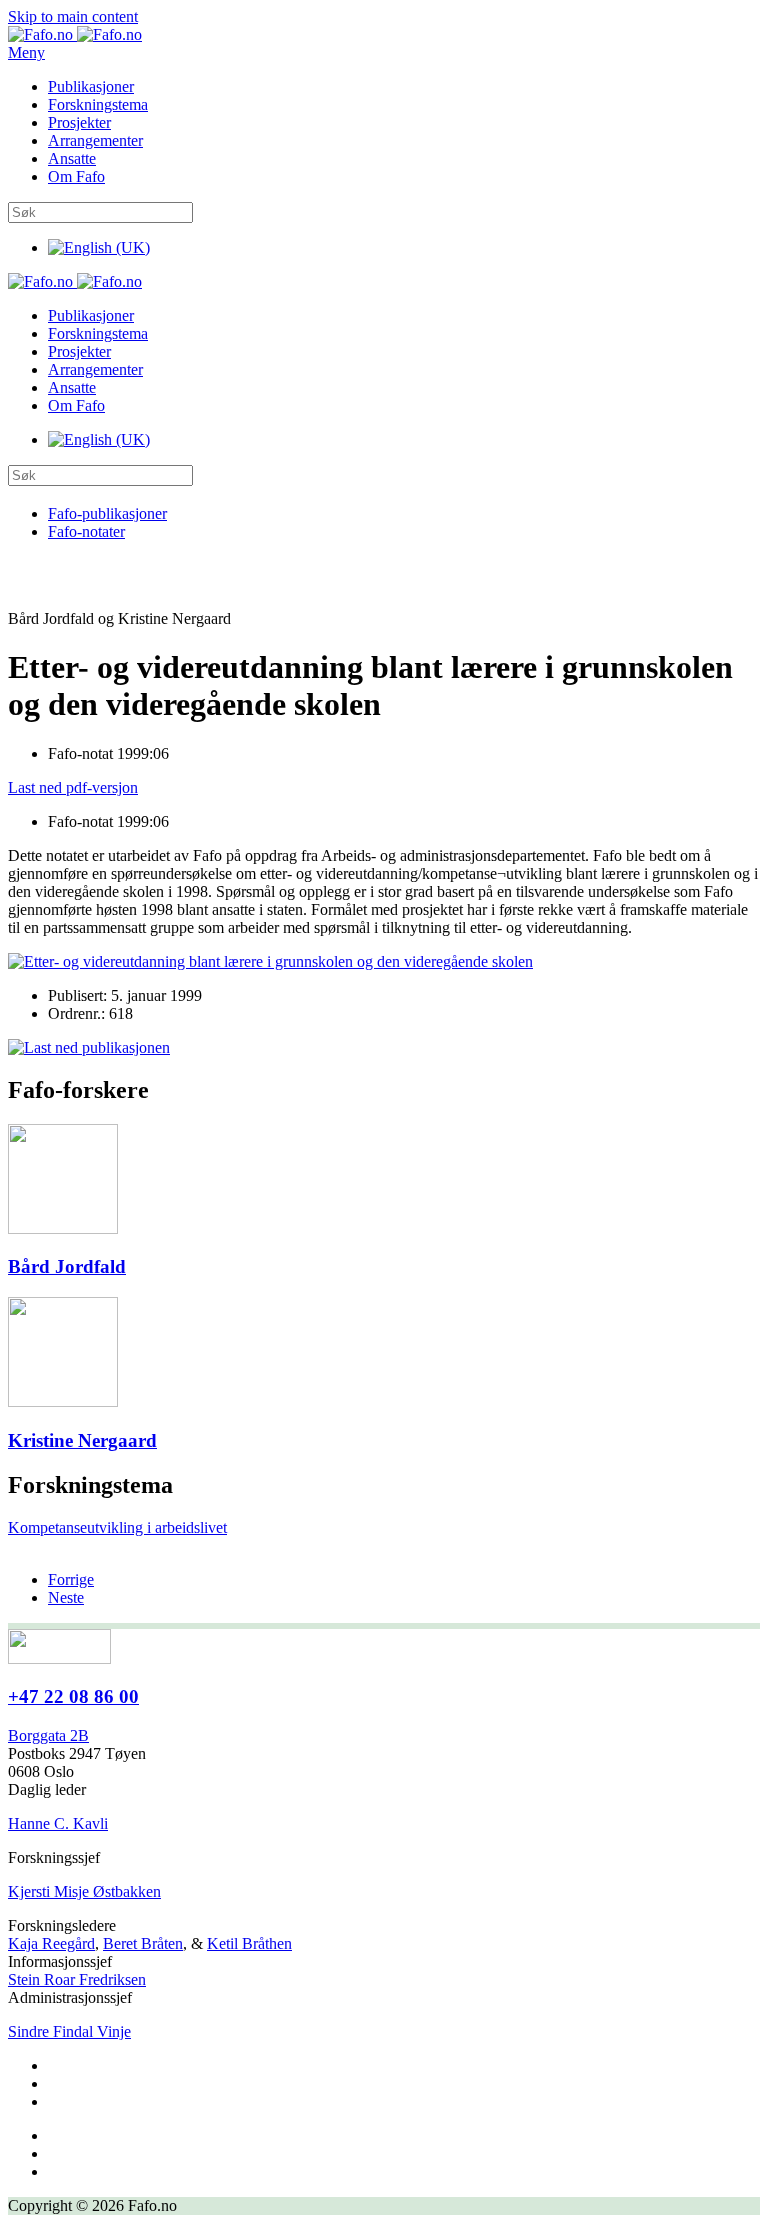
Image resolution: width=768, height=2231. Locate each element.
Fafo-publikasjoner (107, 513)
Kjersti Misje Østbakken (84, 1891)
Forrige (71, 1579)
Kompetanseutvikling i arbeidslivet (117, 1527)
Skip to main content (73, 16)
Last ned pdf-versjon (73, 787)
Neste (66, 1597)
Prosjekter (79, 122)
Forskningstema (98, 104)
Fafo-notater (86, 531)
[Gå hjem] (75, 34)
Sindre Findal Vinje (69, 2031)
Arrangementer (95, 140)
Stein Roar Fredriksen (77, 1979)
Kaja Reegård (51, 1943)
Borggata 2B (48, 1735)
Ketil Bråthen (249, 1943)
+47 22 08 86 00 (73, 1696)
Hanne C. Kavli (58, 1823)
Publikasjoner (91, 86)
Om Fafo (76, 176)
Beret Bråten (143, 1943)
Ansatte (72, 158)
